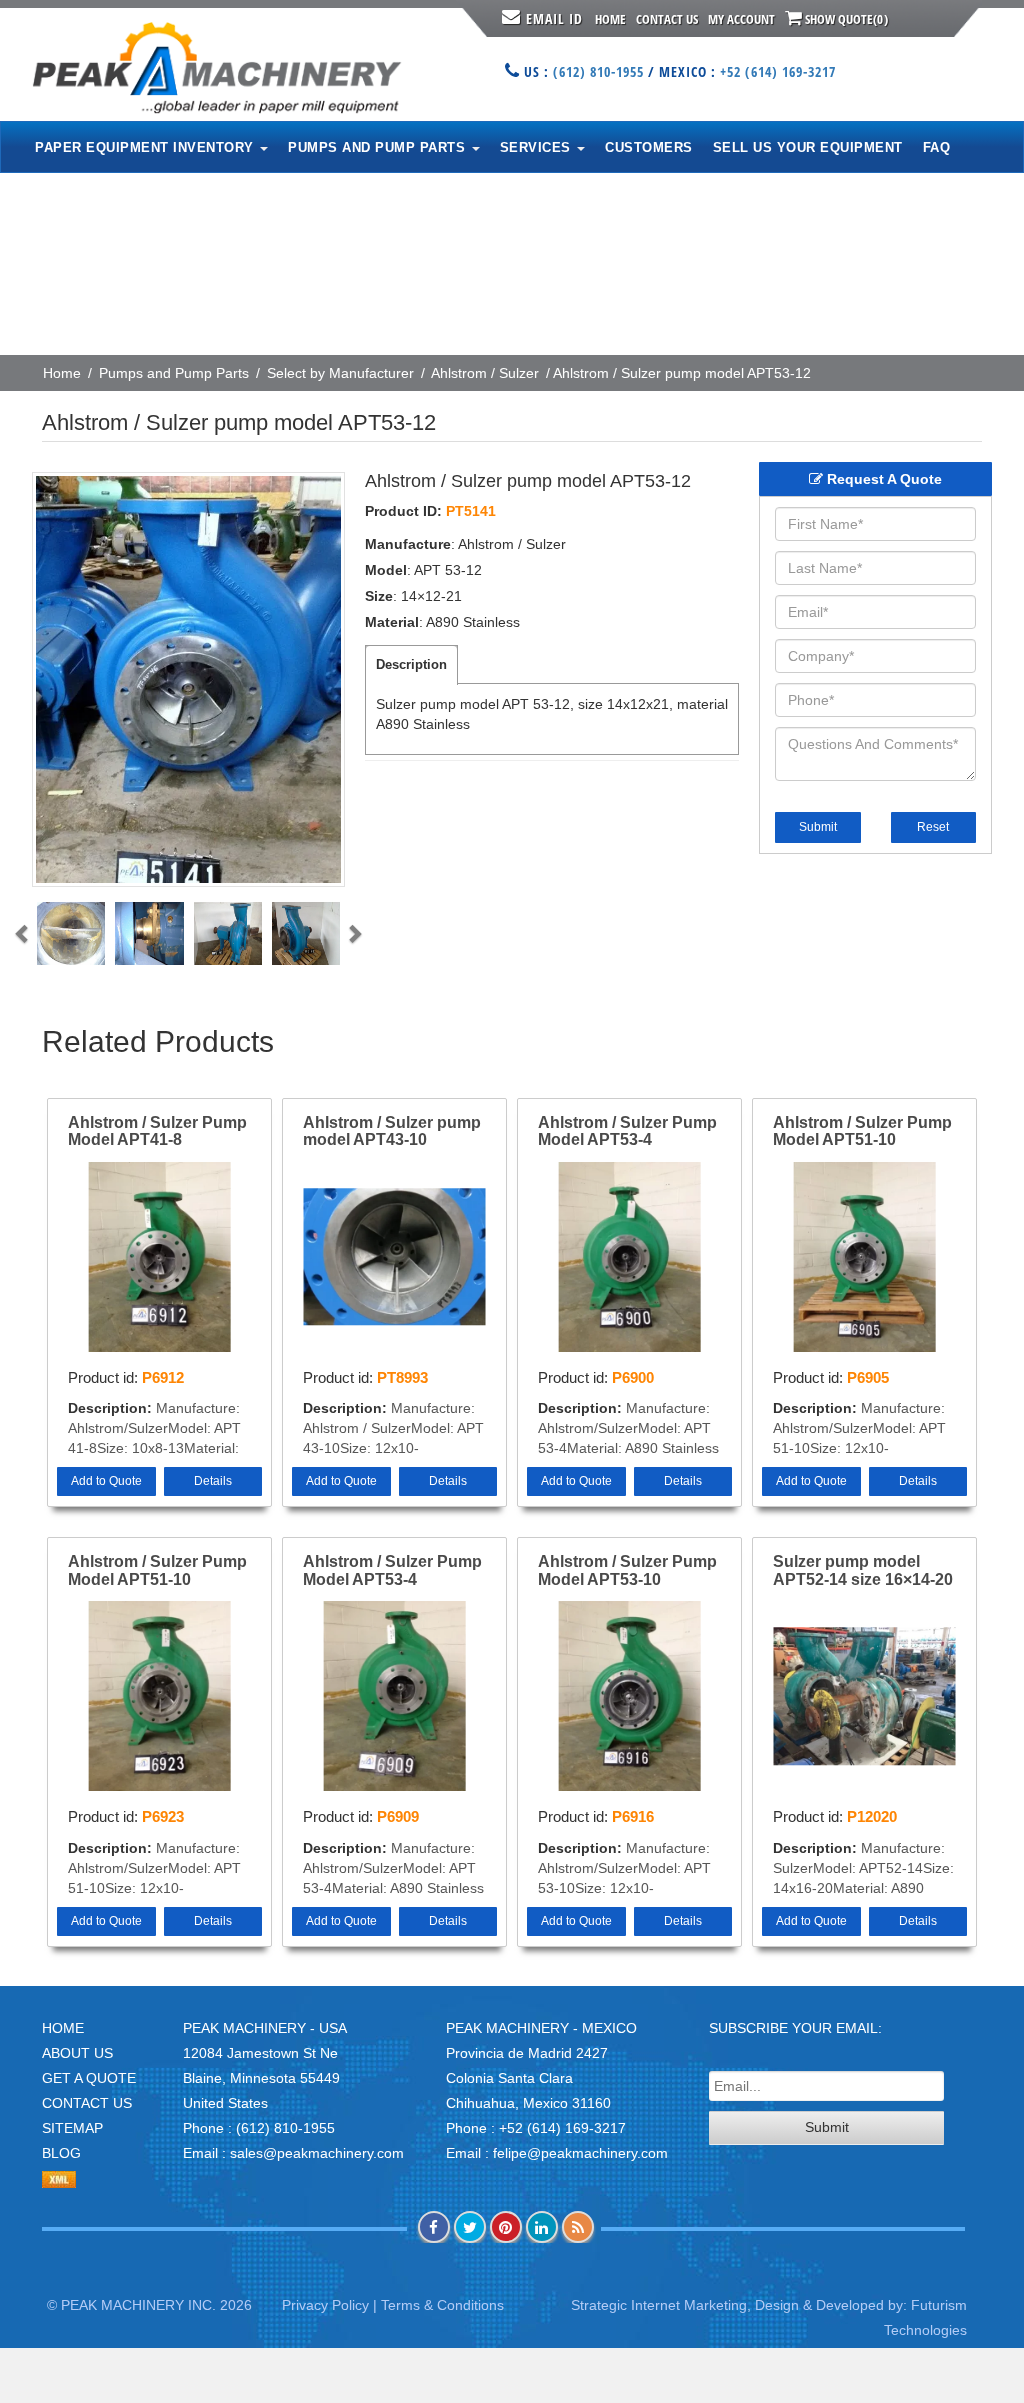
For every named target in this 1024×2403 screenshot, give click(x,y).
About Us (77, 2053)
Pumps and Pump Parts (174, 373)
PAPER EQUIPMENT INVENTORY (146, 147)
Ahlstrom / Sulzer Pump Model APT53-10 (627, 1570)
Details (213, 1481)
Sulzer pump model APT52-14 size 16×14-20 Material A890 (863, 1571)
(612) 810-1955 (598, 71)
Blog (61, 2153)
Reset (933, 827)
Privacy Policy (325, 2305)
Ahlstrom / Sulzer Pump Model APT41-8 (157, 1131)
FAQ (937, 147)
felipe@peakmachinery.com (580, 2153)
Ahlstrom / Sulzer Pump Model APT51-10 (862, 1131)
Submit (818, 827)
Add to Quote (106, 1481)
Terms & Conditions (442, 2305)
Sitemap (72, 2128)
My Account (741, 19)
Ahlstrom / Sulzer (485, 373)
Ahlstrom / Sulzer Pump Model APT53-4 (627, 1131)
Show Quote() (845, 19)
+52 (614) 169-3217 (778, 71)
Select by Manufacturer (340, 373)
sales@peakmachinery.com (317, 2153)
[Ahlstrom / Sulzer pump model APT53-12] (188, 679)
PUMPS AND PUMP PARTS (379, 147)
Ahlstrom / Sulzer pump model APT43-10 (392, 1131)
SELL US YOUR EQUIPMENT (808, 147)
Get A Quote (89, 2078)
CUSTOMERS (649, 147)
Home (610, 19)
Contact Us (667, 19)
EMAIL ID (554, 18)
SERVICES (538, 147)
